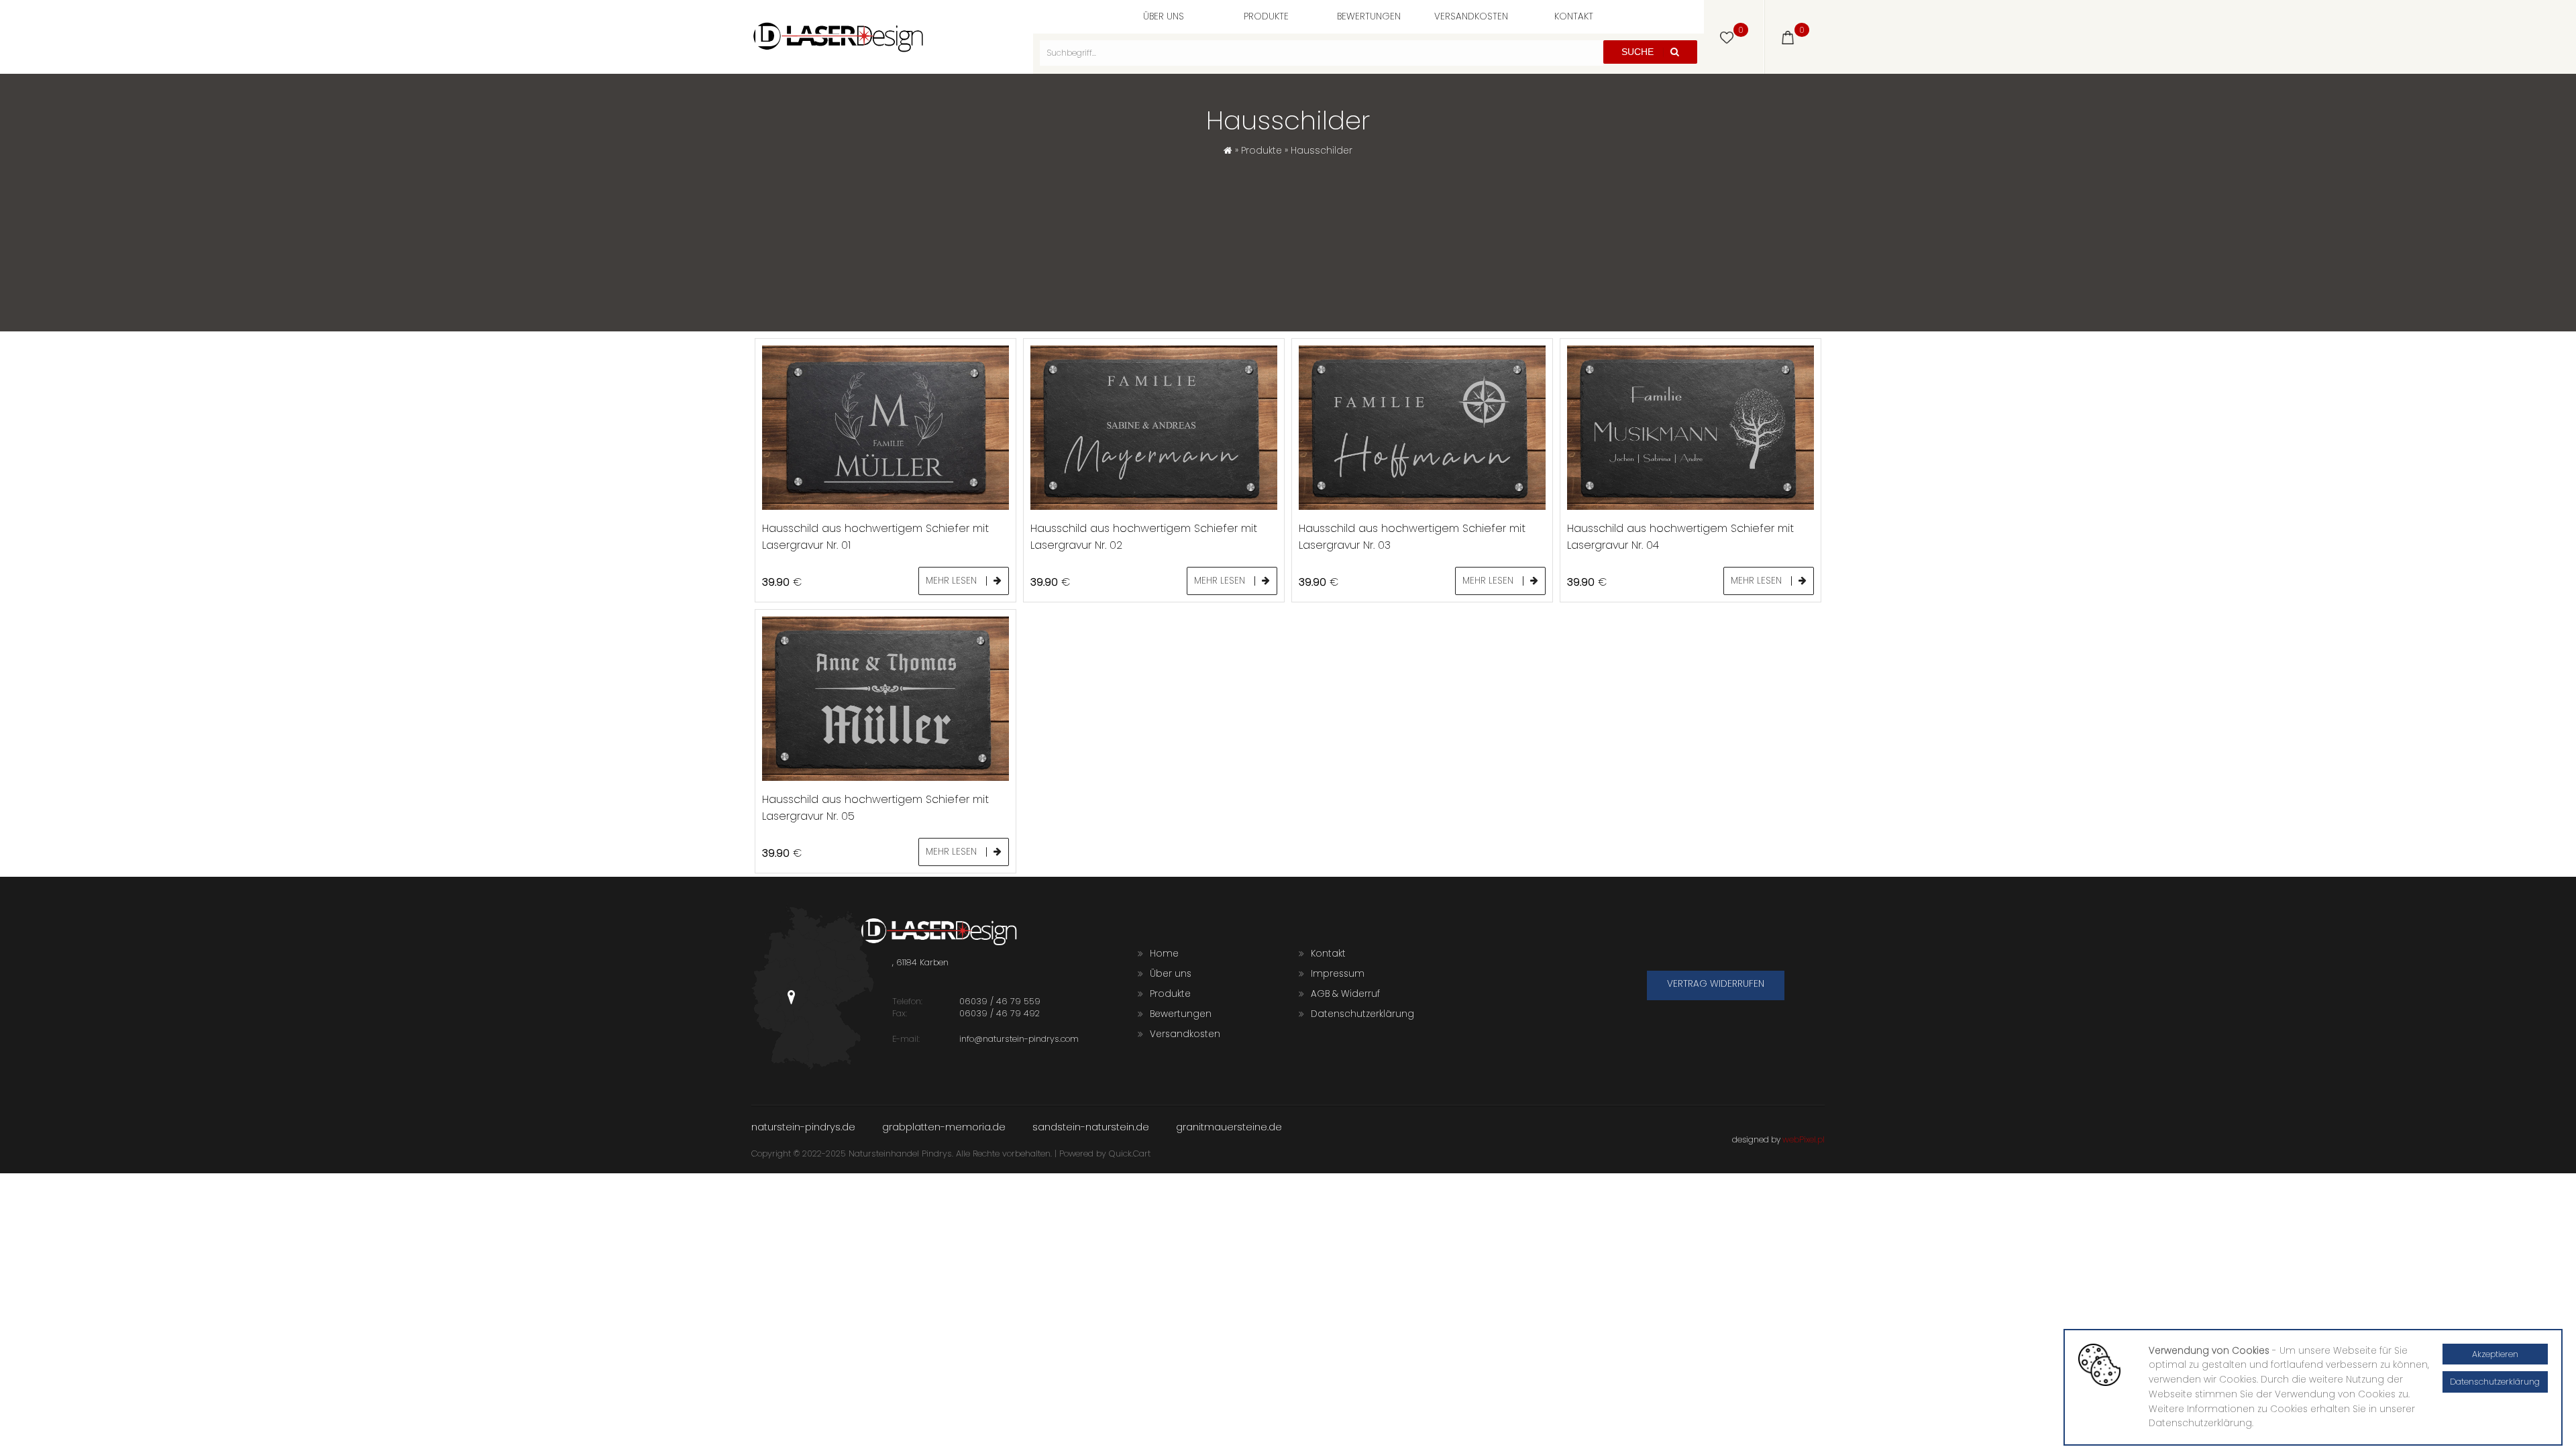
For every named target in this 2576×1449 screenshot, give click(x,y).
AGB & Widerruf (1345, 994)
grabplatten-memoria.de (944, 1127)
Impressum (1338, 974)
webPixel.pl (1804, 1139)
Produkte (1266, 16)
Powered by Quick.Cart (1105, 1153)
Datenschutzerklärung (1362, 1014)
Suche (1639, 52)
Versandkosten (1471, 16)
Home (1164, 954)
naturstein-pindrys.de (803, 1127)
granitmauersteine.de (1229, 1127)
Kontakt (1574, 16)
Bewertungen (1369, 16)
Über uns (1164, 16)
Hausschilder (1322, 151)
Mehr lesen (953, 581)
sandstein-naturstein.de (1091, 1127)
